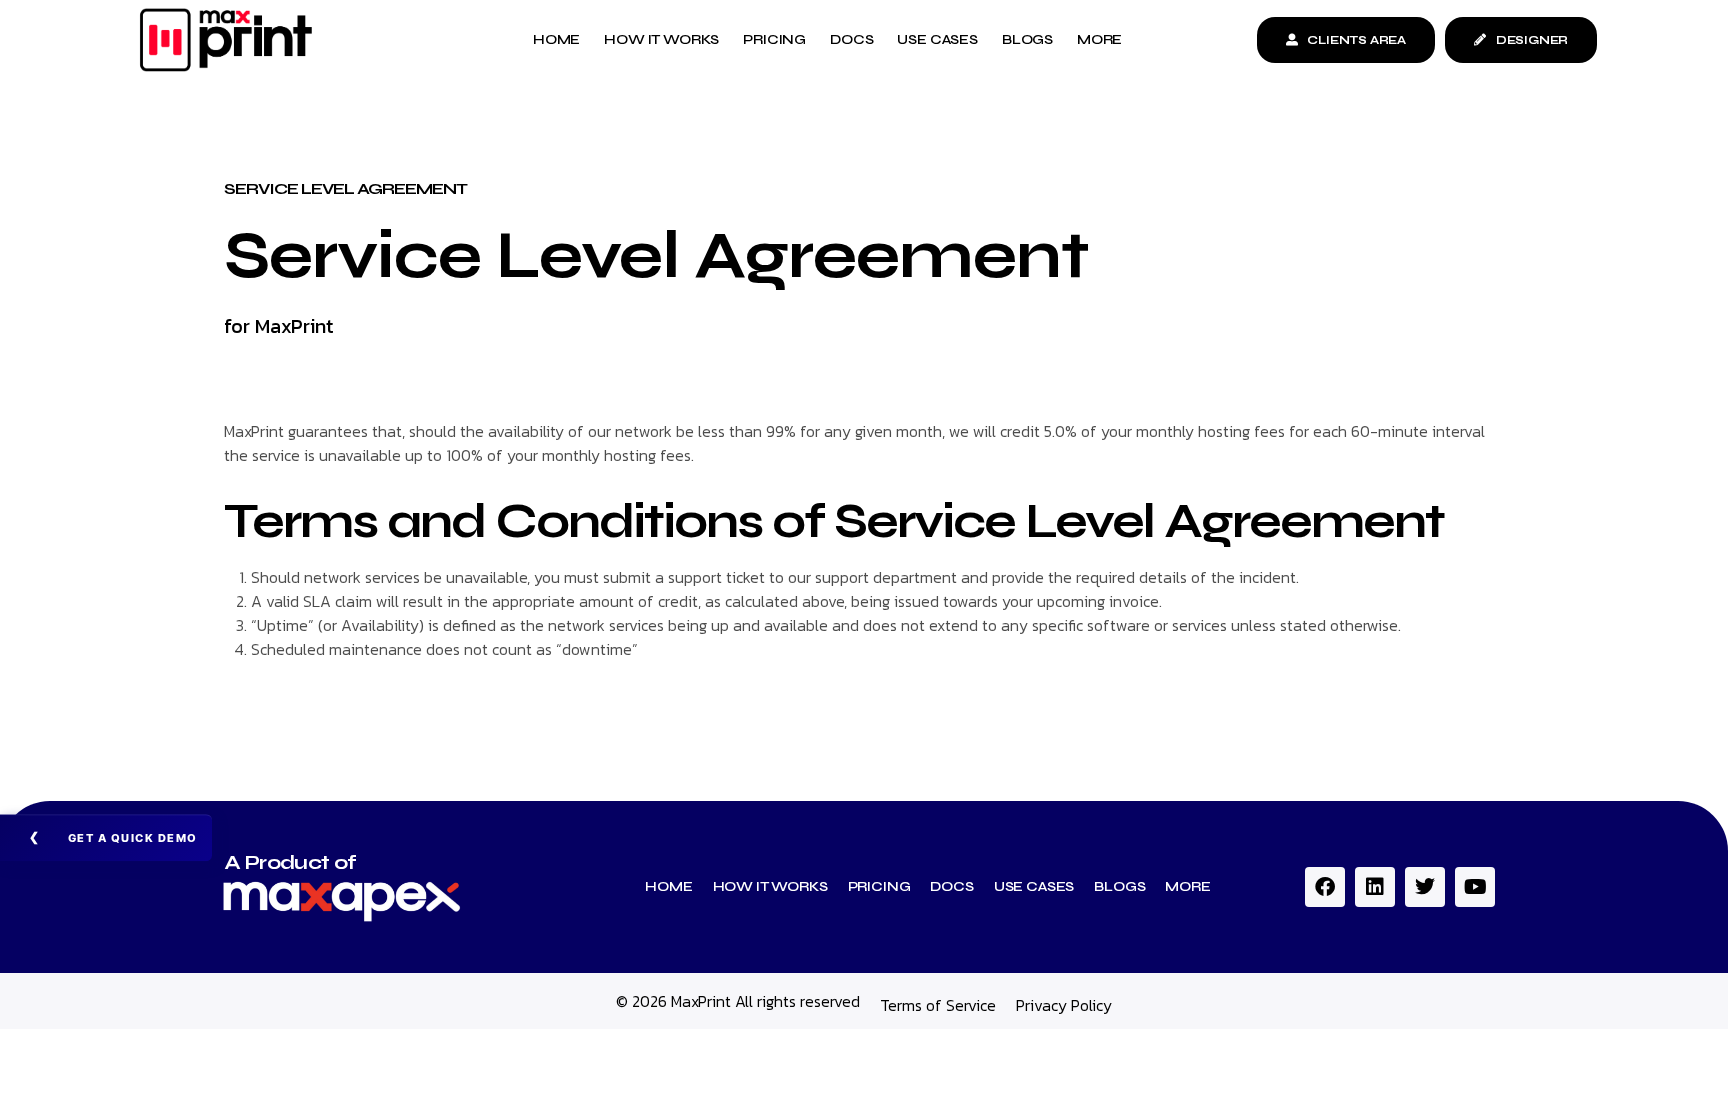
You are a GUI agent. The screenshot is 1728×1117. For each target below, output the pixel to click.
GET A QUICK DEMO (133, 838)
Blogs (1119, 886)
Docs (951, 886)
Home (668, 886)
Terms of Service (938, 1005)
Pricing (879, 886)
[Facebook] (1325, 887)
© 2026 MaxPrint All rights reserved (738, 1001)
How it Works (770, 886)
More (1187, 886)
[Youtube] (1475, 887)
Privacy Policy (1064, 1005)
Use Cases (1034, 886)
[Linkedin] (1375, 887)
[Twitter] (1425, 887)
